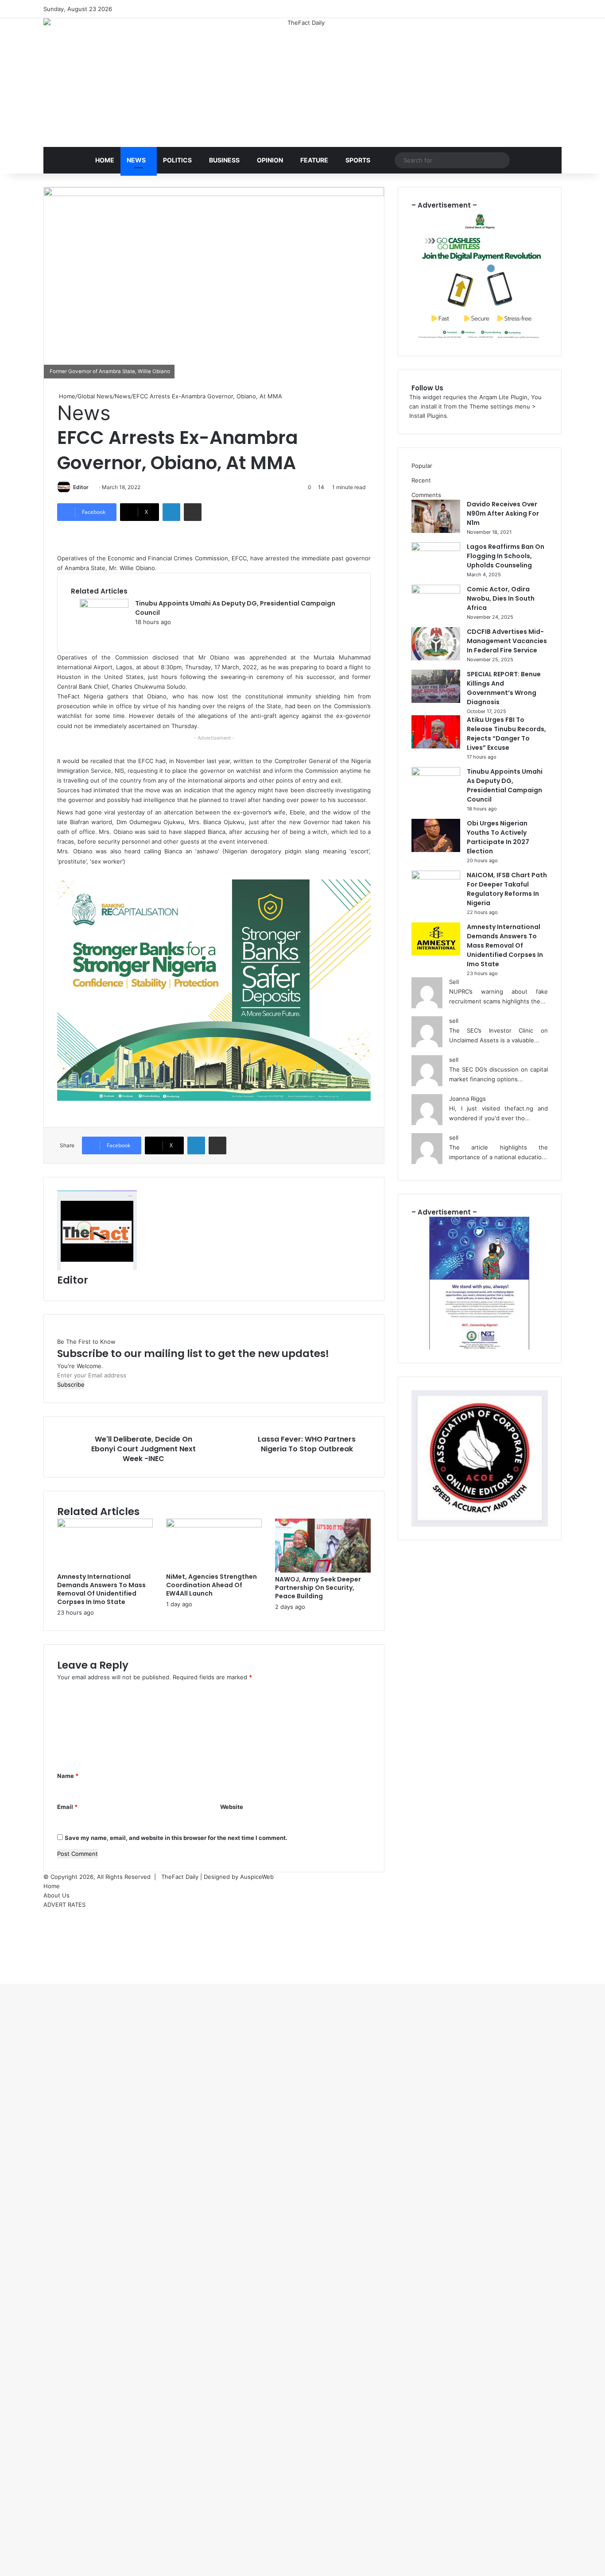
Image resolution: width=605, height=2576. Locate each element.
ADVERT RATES (64, 1905)
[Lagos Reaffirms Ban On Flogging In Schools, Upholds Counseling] (436, 549)
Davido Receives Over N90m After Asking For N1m (503, 513)
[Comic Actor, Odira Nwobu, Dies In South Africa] (436, 591)
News (136, 160)
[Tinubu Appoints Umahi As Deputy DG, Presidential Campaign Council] (104, 605)
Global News (95, 396)
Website (232, 1807)
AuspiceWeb (257, 1877)
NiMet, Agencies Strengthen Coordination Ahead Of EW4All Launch (211, 1585)
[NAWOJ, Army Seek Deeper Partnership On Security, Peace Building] (323, 1570)
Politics (177, 160)
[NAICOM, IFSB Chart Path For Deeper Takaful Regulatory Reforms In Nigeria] (436, 877)
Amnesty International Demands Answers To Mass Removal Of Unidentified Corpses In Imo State (101, 1589)
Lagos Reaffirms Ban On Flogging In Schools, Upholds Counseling (506, 556)
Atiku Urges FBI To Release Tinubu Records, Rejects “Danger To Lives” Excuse (506, 734)
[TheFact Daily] (302, 73)
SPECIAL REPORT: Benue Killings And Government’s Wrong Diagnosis (504, 688)
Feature (314, 160)
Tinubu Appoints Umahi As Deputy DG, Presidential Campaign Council (505, 785)
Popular (422, 466)
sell (454, 1021)
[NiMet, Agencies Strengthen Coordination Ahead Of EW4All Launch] (214, 1525)
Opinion (270, 160)
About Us (56, 1895)
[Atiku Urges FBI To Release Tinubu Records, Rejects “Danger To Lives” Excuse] (436, 746)
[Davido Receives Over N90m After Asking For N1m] (436, 531)
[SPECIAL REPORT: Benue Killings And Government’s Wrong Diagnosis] (436, 701)
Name (68, 1776)
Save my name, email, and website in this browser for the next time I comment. (176, 1838)
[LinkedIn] (171, 512)
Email (67, 1807)
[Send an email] (91, 487)
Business (224, 160)
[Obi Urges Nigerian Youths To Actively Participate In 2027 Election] (436, 850)
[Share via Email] (193, 512)
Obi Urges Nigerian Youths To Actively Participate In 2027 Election (498, 837)
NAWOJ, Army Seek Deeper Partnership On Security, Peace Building (318, 1588)
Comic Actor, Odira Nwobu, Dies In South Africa (501, 598)
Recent (421, 480)
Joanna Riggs (467, 1099)
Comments (426, 495)
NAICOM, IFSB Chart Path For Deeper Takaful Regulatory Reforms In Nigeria (507, 889)
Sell (454, 982)
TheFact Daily (180, 1877)
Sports (358, 160)
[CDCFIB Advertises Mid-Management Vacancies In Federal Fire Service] (436, 658)
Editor (81, 487)
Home (105, 160)
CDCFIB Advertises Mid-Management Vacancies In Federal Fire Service (507, 641)
